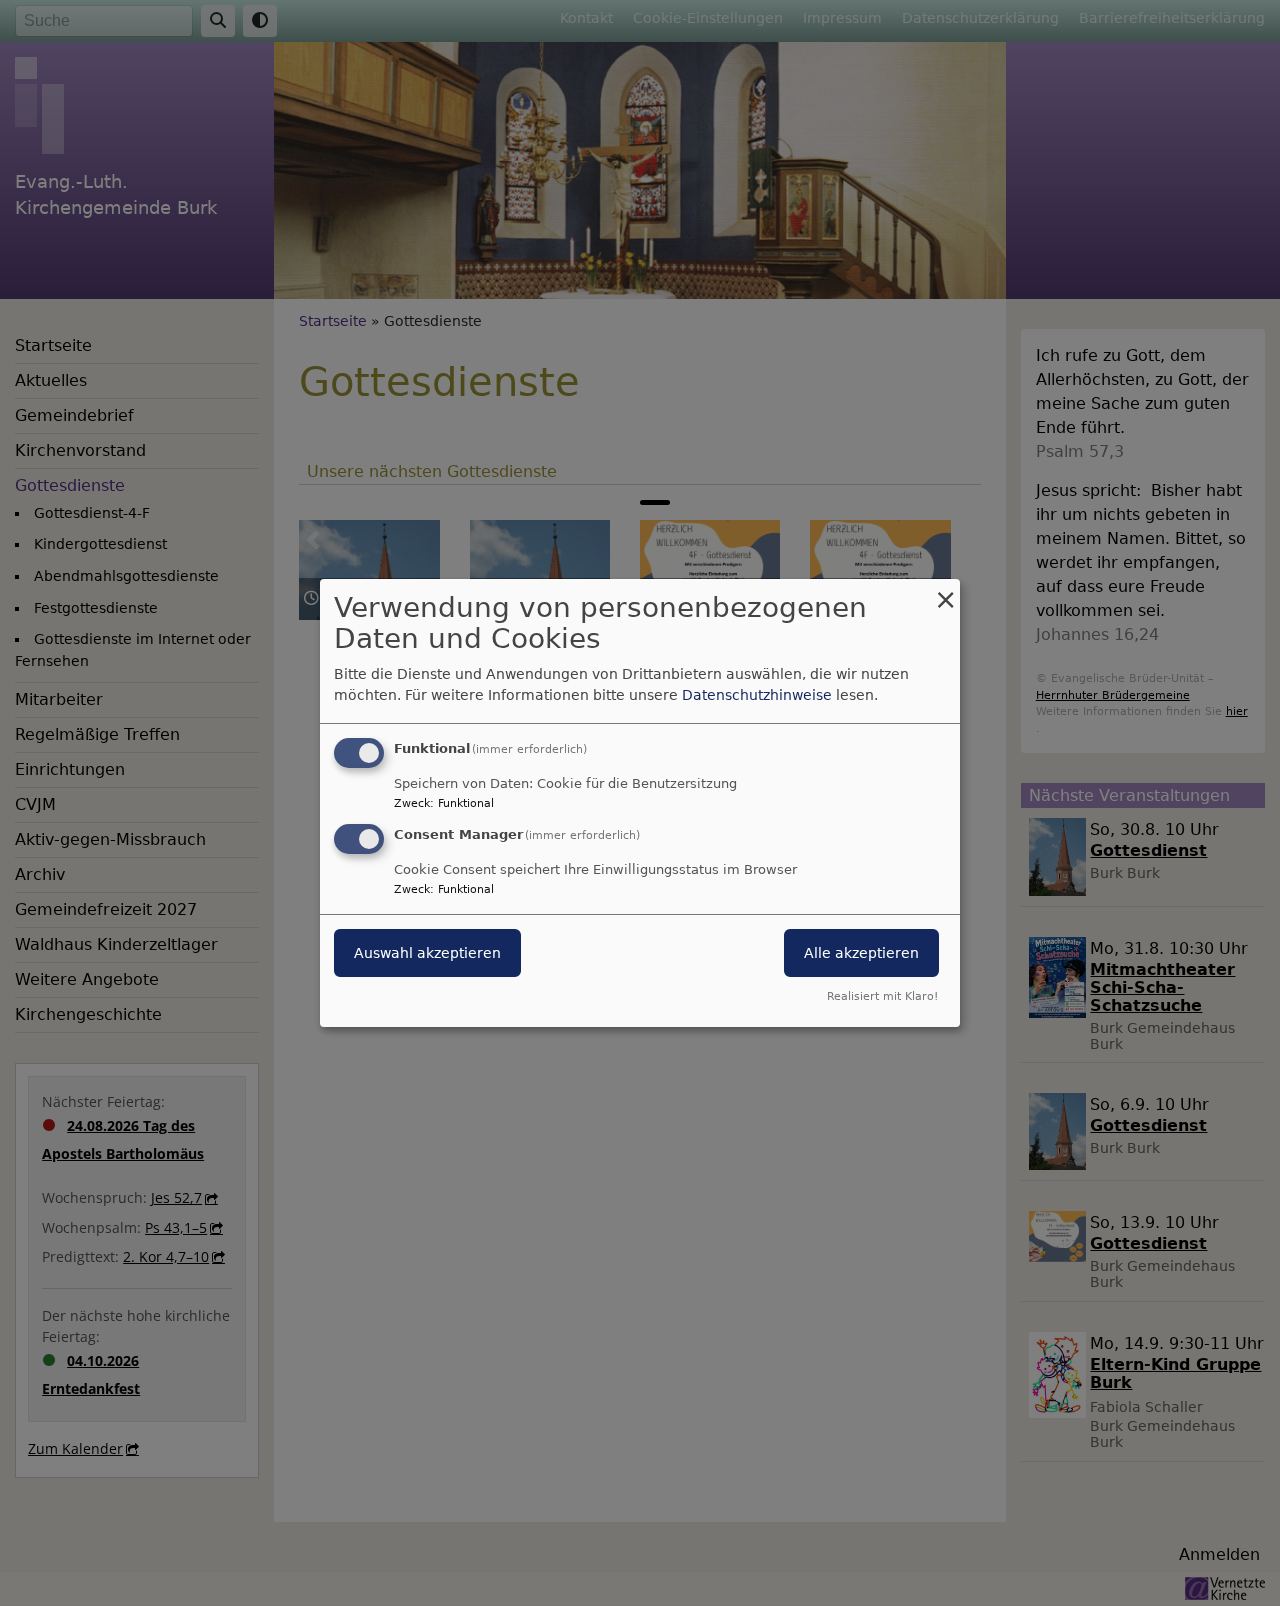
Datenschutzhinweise (757, 695)
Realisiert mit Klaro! (882, 996)
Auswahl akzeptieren (427, 953)
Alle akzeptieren (861, 953)
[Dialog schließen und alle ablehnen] (945, 591)
